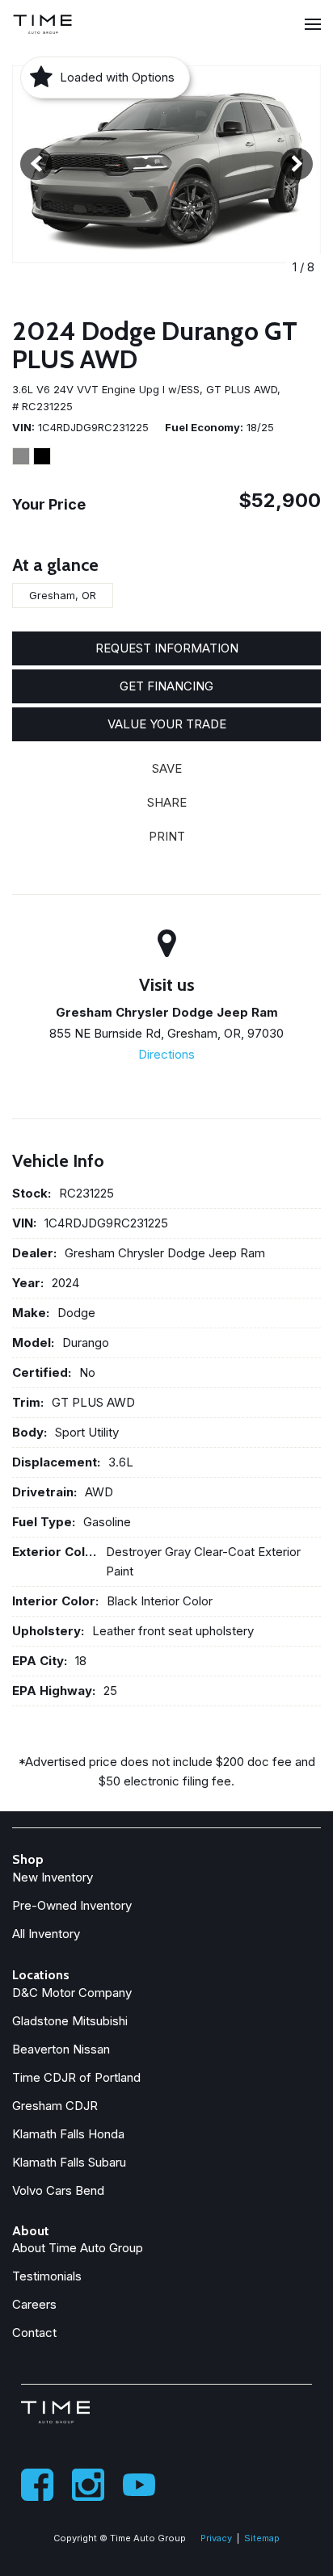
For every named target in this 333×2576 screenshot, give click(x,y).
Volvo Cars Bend (58, 2190)
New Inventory (53, 1877)
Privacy (216, 2538)
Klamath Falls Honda (68, 2134)
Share (167, 802)
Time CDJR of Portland (76, 2077)
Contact (34, 2333)
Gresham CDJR (55, 2106)
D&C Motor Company (72, 1993)
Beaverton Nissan (61, 2049)
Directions (166, 1054)
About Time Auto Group (78, 2248)
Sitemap (262, 2538)
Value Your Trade (167, 724)
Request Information (167, 648)
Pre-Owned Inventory (72, 1905)
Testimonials (47, 2276)
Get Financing (166, 686)
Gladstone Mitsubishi (70, 2021)
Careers (34, 2304)
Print (167, 836)
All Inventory (46, 1934)
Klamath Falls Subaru (69, 2162)
